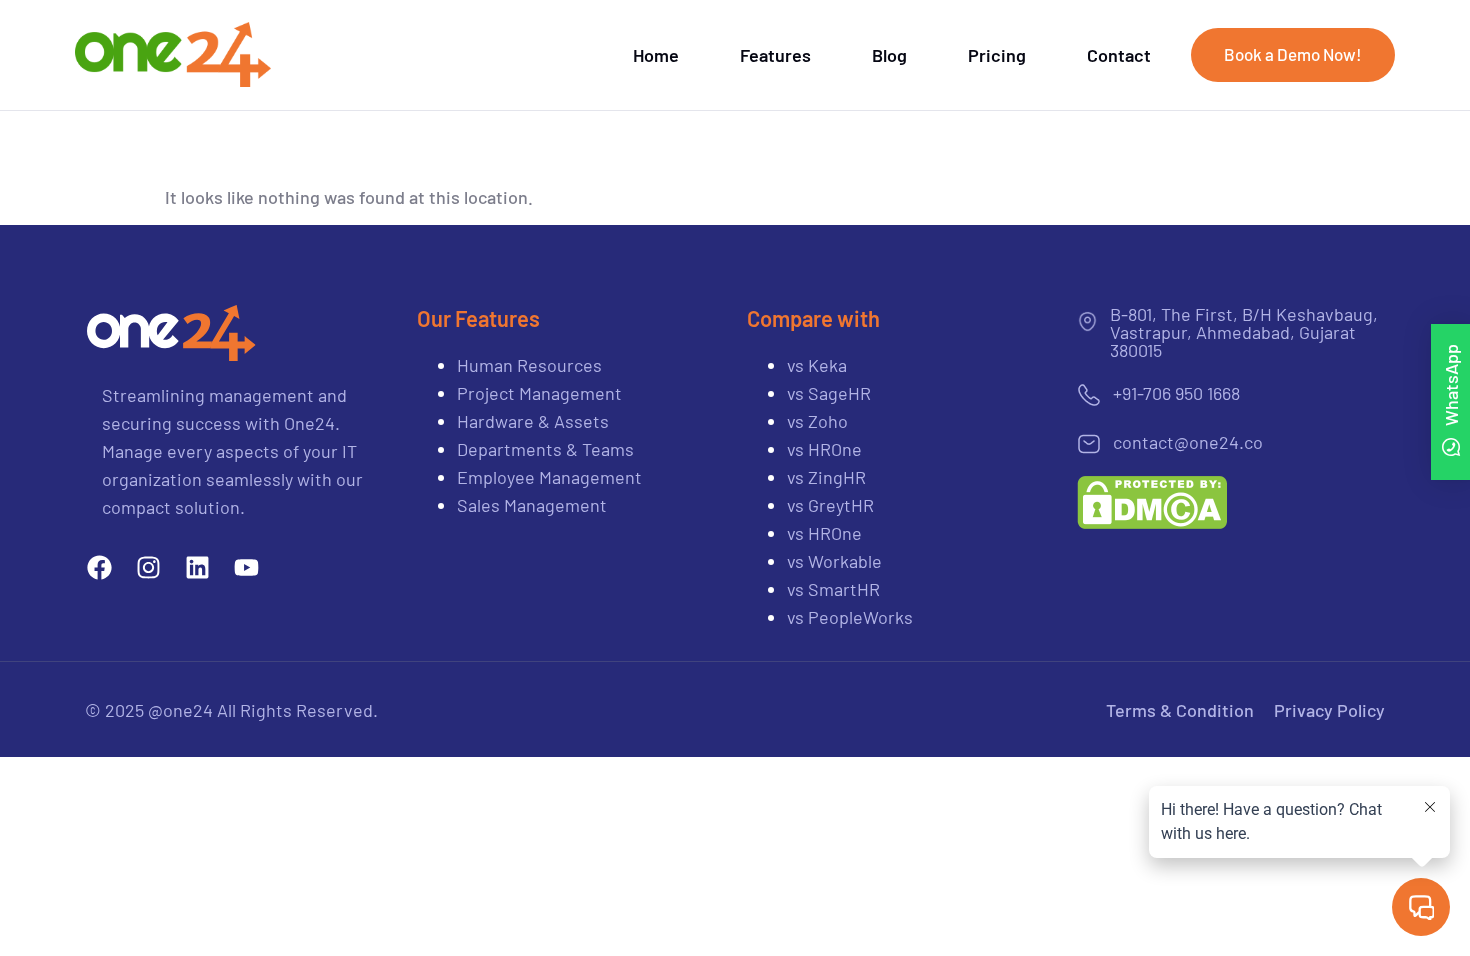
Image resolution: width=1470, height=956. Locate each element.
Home (656, 55)
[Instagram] (148, 567)
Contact (1119, 55)
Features (775, 55)
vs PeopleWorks (850, 617)
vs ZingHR (826, 477)
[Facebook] (99, 567)
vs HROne (824, 449)
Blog (889, 55)
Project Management (539, 393)
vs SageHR (829, 393)
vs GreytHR (830, 505)
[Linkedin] (197, 567)
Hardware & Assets (533, 421)
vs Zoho (819, 421)
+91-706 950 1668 (1176, 393)
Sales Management (532, 505)
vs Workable (834, 561)
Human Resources (529, 365)
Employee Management (549, 477)
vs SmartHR (835, 589)
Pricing (997, 55)
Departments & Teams (545, 449)
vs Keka (817, 365)
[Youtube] (246, 567)
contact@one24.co (1188, 442)
